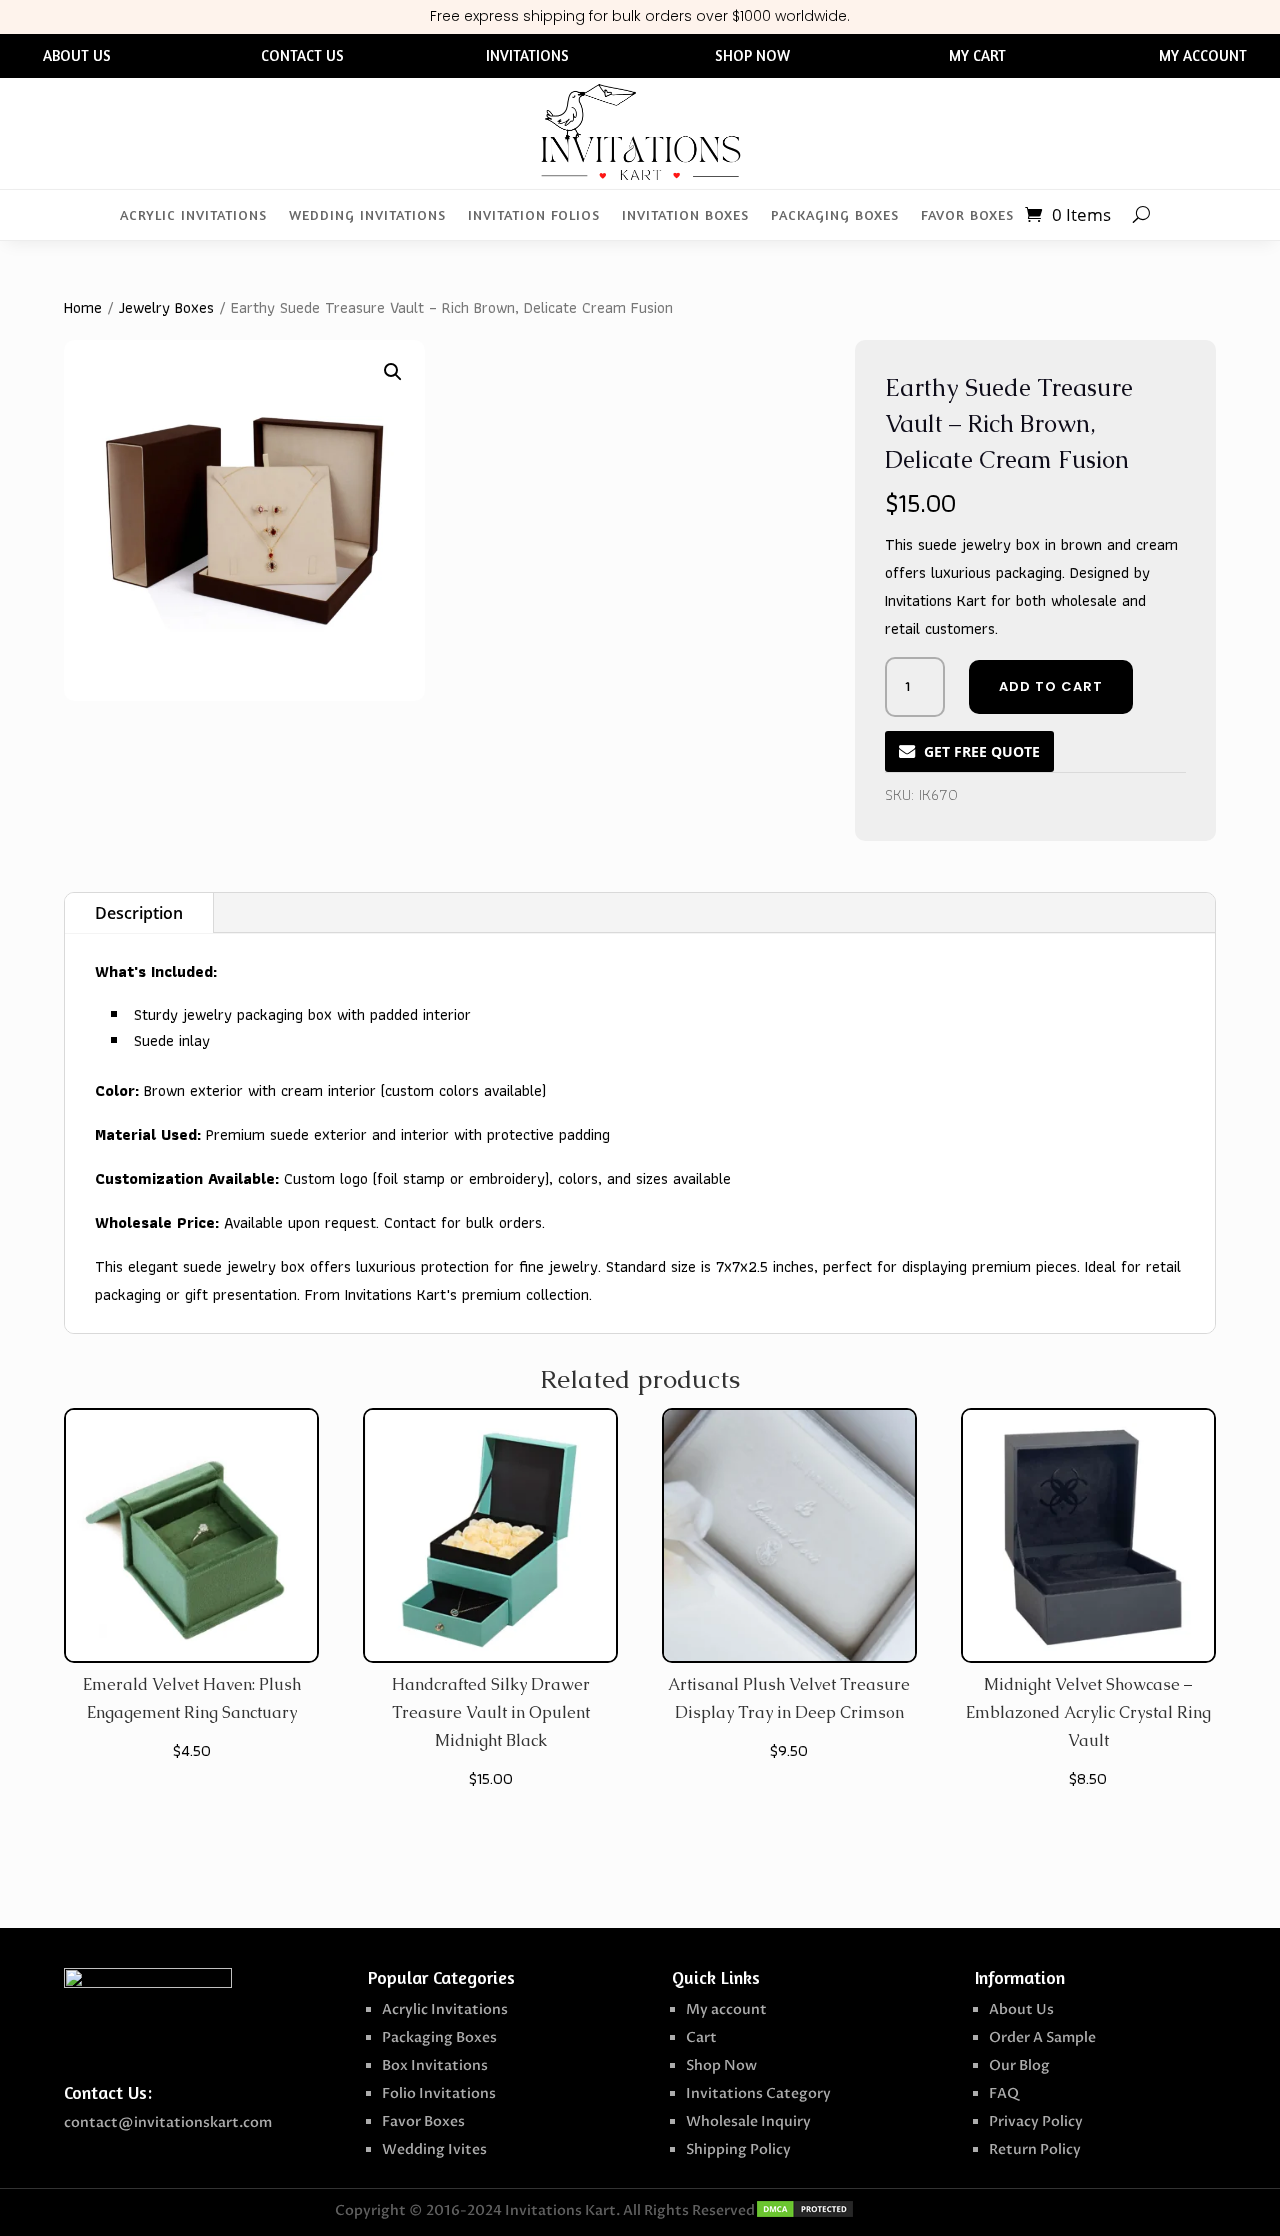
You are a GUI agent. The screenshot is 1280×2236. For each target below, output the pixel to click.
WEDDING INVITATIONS (367, 215)
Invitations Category (758, 2093)
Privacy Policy (1036, 2121)
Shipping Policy (738, 2149)
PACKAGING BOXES (835, 215)
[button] (393, 372)
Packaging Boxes (439, 2037)
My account (726, 2009)
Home (83, 307)
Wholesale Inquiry (748, 2121)
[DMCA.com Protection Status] (805, 2213)
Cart (701, 2037)
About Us (1021, 2009)
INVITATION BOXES (685, 215)
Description (139, 913)
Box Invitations (435, 2065)
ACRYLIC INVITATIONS (193, 215)
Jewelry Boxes (166, 307)
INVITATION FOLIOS (534, 215)
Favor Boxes (423, 2121)
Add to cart (1051, 686)
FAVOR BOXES (967, 215)
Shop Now (721, 2065)
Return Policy (1035, 2149)
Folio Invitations (439, 2093)
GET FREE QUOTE (982, 751)
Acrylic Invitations (445, 2009)
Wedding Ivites (434, 2149)
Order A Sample (1042, 2037)
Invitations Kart (560, 2210)
